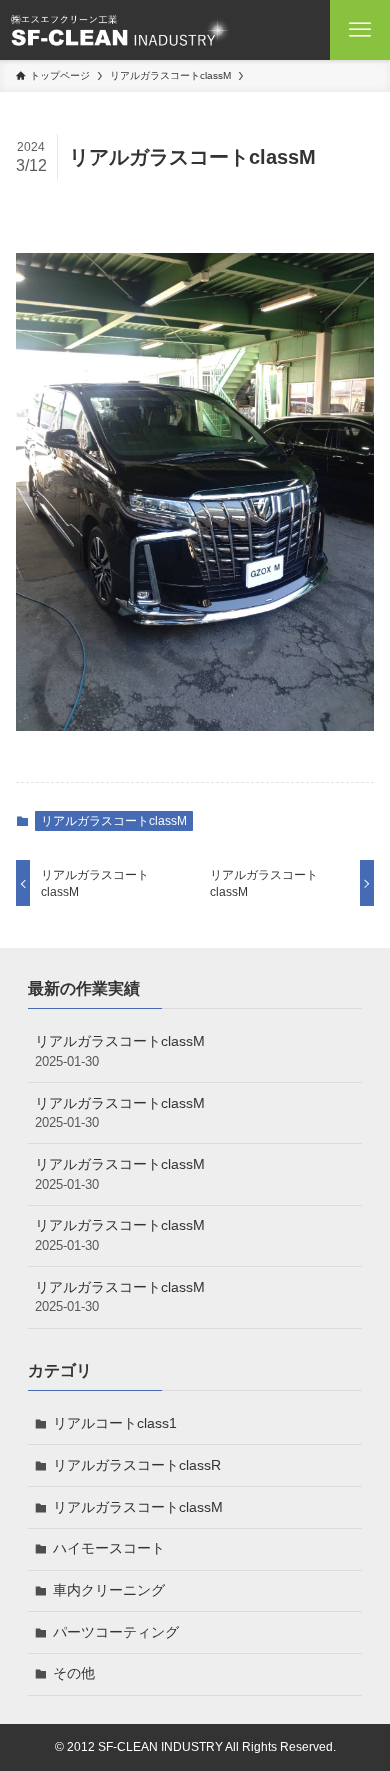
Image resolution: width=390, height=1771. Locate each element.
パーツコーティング (116, 1632)
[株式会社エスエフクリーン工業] (120, 30)
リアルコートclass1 (115, 1423)
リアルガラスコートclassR (137, 1465)
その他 (74, 1673)
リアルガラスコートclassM (114, 821)
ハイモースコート (109, 1548)
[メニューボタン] (360, 30)
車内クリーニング (109, 1590)
